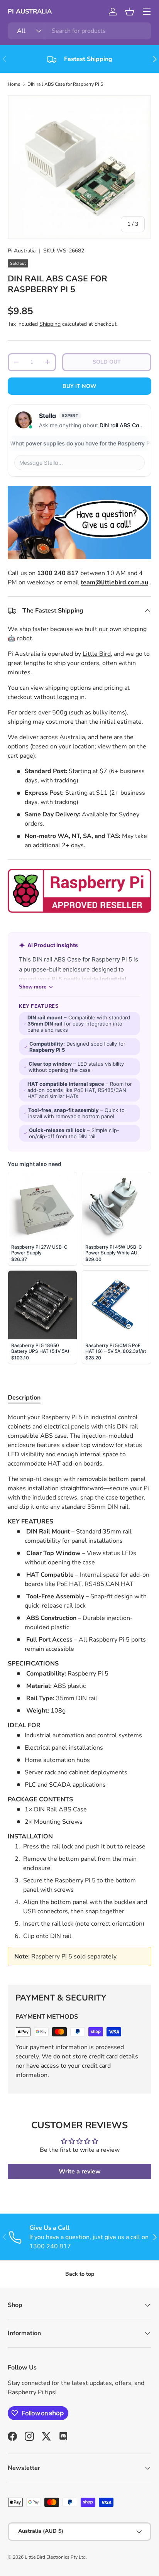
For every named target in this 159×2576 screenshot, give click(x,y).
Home (14, 84)
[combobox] (79, 31)
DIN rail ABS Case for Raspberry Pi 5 (65, 84)
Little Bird (97, 654)
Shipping (50, 324)
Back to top (80, 2274)
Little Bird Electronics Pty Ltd (55, 2557)
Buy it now (79, 386)
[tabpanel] (79, 1693)
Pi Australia (22, 251)
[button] (130, 12)
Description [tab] (24, 1398)
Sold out (107, 362)
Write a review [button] (80, 2171)
